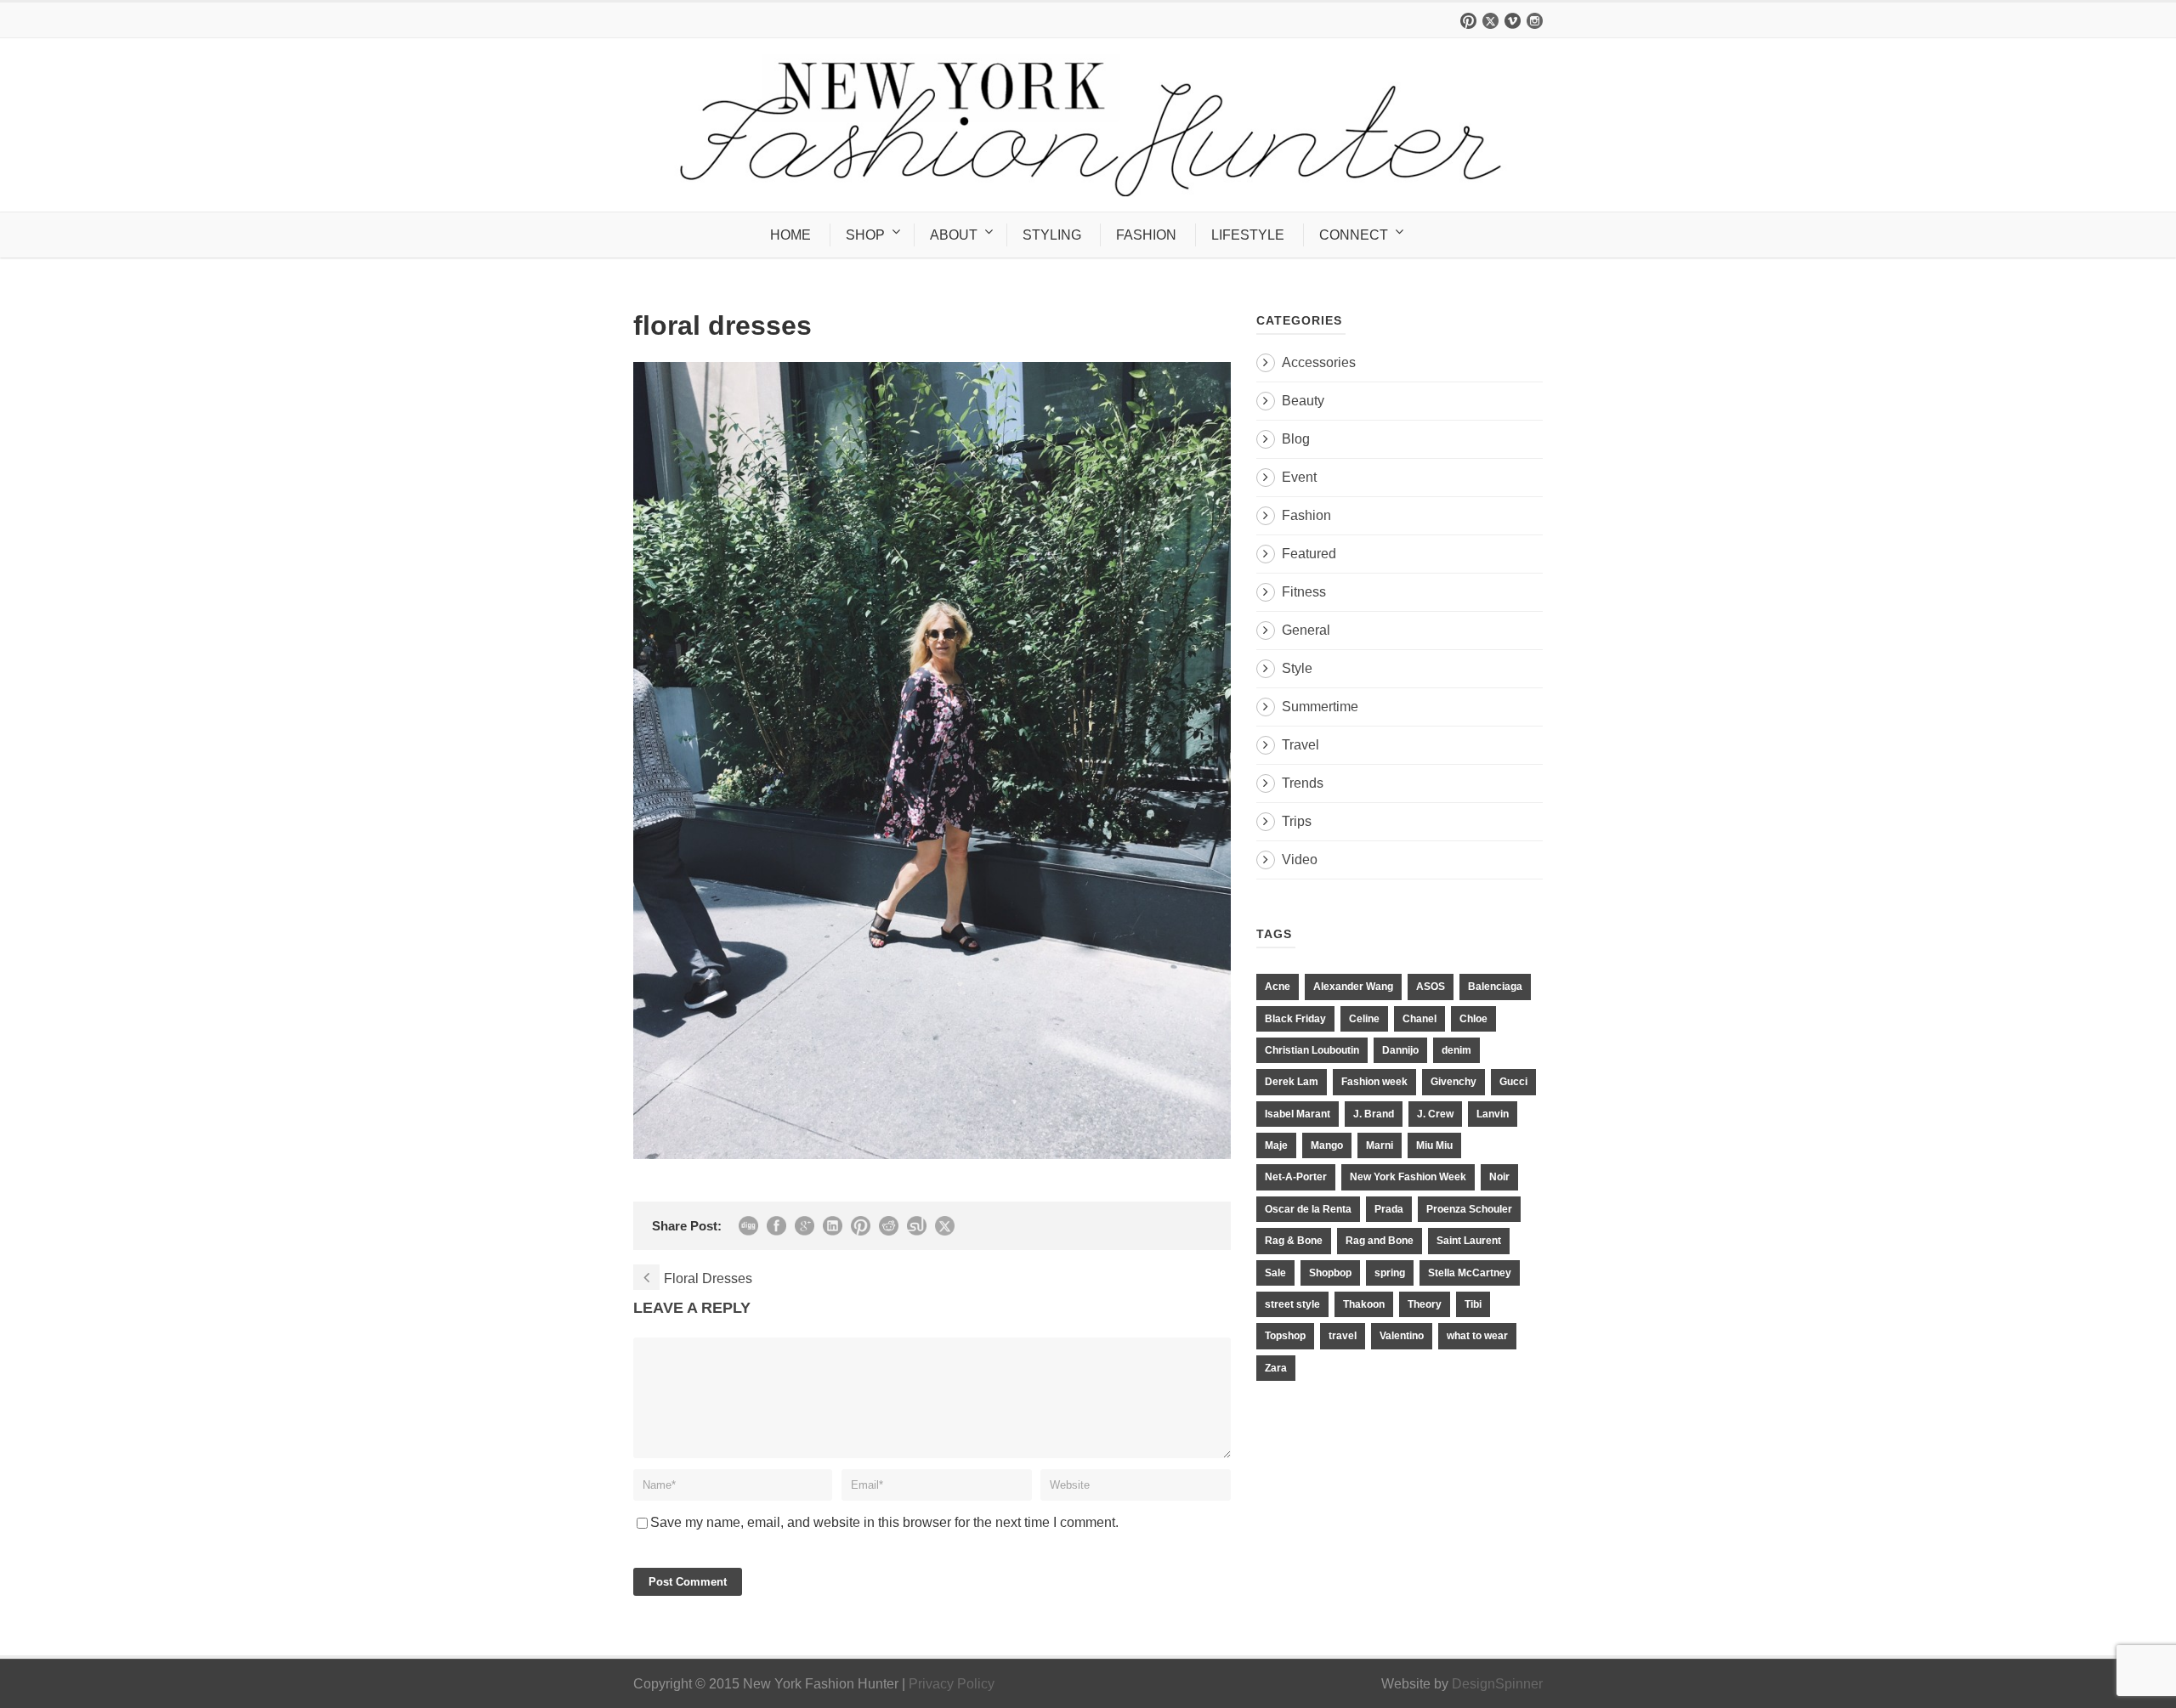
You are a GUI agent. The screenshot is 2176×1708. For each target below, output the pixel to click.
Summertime (1320, 707)
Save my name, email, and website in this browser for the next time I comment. (884, 1522)
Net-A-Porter (1296, 1177)
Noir (1499, 1177)
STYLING (1052, 235)
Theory (1425, 1304)
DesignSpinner (1497, 1684)
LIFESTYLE (1248, 235)
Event (1299, 477)
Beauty (1303, 401)
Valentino (1402, 1336)
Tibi (1473, 1304)
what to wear (1477, 1336)
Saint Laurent (1469, 1241)
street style (1292, 1304)
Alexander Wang (1353, 987)
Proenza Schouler (1469, 1209)
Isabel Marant (1298, 1114)
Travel (1300, 745)
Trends (1303, 783)
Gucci (1513, 1082)
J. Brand (1374, 1114)
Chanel (1419, 1019)
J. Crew (1435, 1114)
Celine (1364, 1019)
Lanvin (1493, 1114)
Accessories (1319, 362)
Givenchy (1453, 1082)
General (1306, 630)
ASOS (1431, 987)
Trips (1297, 821)
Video (1300, 860)
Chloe (1473, 1019)
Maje (1276, 1145)
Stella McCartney (1470, 1273)
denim (1456, 1050)
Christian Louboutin (1312, 1050)
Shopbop (1330, 1273)
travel (1343, 1336)
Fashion (1306, 515)
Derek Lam (1292, 1082)
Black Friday (1295, 1019)
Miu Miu (1434, 1145)
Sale (1275, 1273)
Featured (1309, 554)
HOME (790, 235)
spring (1390, 1273)
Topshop (1285, 1336)
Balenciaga (1495, 987)
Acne (1278, 987)
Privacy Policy (952, 1684)
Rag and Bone (1380, 1241)
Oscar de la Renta (1308, 1209)
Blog (1296, 439)
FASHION (1146, 235)
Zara (1276, 1368)
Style (1297, 668)
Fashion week (1374, 1082)
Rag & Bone (1294, 1241)
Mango (1327, 1145)
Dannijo (1400, 1050)
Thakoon (1364, 1304)
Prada (1389, 1209)
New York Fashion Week (1408, 1177)
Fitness (1304, 592)
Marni (1380, 1145)
